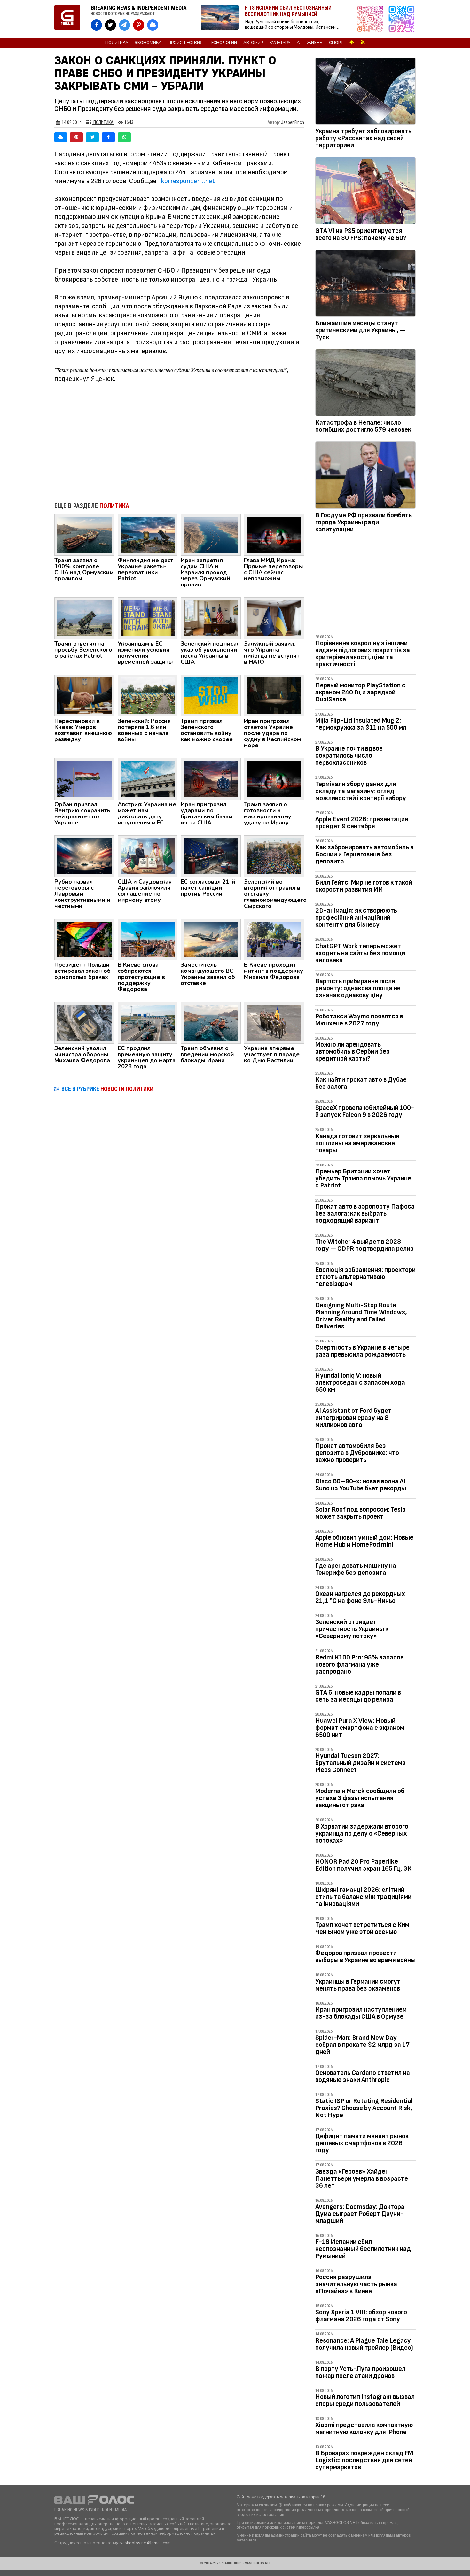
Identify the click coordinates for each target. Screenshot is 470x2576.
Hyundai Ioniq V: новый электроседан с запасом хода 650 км (360, 1383)
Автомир (253, 43)
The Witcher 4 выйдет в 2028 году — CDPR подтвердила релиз (364, 1245)
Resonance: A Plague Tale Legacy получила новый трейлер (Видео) (364, 2344)
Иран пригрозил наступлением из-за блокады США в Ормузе (361, 2013)
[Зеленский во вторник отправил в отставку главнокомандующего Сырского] (274, 856)
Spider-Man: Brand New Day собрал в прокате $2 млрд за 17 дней (362, 2045)
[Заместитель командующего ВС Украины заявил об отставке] (211, 939)
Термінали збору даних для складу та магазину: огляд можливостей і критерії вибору (361, 791)
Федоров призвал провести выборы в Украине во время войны (365, 1957)
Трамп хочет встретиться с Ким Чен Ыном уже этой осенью (362, 1928)
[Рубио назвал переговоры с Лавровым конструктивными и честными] (84, 856)
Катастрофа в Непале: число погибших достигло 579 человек (363, 426)
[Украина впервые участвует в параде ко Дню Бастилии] (274, 1023)
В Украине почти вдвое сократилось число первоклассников (349, 756)
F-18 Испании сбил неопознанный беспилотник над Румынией (363, 2249)
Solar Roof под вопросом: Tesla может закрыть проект (360, 1513)
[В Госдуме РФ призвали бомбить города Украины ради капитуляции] (365, 476)
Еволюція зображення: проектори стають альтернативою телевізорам (365, 1277)
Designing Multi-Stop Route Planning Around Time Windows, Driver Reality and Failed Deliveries (361, 1316)
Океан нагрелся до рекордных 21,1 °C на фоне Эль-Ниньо (360, 1597)
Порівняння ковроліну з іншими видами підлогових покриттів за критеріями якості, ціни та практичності (363, 654)
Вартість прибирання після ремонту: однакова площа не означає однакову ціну (358, 988)
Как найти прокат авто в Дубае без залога (361, 1083)
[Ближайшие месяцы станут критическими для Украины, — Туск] (365, 284)
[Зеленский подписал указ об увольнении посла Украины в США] (211, 618)
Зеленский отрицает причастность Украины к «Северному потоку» (352, 1629)
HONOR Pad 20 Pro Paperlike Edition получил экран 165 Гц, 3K (363, 1865)
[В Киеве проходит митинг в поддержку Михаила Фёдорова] (274, 939)
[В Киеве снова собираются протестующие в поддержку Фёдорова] (148, 939)
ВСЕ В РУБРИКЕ (107, 1089)
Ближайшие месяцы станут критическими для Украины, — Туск (360, 330)
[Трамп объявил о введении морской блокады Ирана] (211, 1023)
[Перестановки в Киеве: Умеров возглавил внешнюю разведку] (84, 695)
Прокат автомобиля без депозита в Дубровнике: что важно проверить (357, 1453)
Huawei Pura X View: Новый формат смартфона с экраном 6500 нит (360, 1728)
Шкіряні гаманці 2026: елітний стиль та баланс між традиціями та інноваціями (363, 1897)
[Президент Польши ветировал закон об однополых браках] (84, 939)
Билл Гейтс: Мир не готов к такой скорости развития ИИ (364, 886)
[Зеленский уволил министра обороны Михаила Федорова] (84, 1023)
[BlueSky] (61, 137)
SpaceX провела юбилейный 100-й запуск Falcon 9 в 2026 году (365, 1111)
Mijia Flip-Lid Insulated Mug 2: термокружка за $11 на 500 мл (361, 724)
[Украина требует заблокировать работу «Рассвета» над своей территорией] (365, 92)
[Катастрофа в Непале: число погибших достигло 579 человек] (365, 384)
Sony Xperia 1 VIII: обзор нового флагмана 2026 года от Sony (361, 2316)
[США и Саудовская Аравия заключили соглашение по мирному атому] (148, 856)
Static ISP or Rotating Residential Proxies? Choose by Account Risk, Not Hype (364, 2108)
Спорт (336, 43)
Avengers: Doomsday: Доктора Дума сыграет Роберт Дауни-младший (360, 2214)
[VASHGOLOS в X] (110, 25)
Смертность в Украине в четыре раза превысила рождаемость (362, 1351)
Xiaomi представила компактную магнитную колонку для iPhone (364, 2429)
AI (299, 43)
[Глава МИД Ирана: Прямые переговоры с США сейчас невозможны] (274, 534)
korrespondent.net (188, 181)
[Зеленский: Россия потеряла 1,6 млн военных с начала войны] (148, 695)
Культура (280, 43)
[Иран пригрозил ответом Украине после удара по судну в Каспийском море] (274, 695)
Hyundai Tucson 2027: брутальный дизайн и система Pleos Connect (360, 1763)
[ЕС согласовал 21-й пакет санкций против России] (211, 856)
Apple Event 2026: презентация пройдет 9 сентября (362, 823)
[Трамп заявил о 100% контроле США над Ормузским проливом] (84, 534)
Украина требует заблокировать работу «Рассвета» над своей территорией (363, 138)
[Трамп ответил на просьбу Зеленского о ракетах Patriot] (84, 618)
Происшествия (185, 43)
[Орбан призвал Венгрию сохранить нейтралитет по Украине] (84, 778)
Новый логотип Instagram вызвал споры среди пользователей (365, 2400)
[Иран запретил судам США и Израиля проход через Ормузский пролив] (211, 534)
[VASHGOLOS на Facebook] (96, 25)
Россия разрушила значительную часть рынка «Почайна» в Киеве (356, 2284)
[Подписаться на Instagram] (372, 19)
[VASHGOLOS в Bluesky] (153, 25)
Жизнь (315, 43)
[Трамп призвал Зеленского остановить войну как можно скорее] (211, 695)
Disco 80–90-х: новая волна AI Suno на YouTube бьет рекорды (361, 1485)
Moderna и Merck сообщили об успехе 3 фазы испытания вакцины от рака (360, 1798)
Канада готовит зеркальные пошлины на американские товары (357, 1143)
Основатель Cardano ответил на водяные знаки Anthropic (363, 2076)
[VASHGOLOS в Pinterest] (139, 25)
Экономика (148, 43)
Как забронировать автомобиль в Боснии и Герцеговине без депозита (364, 854)
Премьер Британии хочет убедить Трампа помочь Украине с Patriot (363, 1178)
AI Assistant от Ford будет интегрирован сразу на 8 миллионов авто (353, 1418)
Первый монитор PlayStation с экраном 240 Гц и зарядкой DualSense (360, 692)
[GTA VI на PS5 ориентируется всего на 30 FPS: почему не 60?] (365, 192)
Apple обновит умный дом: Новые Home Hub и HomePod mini (364, 1541)
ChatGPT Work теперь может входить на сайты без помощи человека (360, 953)
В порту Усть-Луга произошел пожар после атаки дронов (360, 2372)
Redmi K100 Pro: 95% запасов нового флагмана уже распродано (359, 1664)
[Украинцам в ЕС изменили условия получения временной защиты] (148, 618)
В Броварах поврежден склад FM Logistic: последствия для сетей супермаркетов (364, 2460)
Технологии (223, 43)
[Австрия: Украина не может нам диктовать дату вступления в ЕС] (148, 778)
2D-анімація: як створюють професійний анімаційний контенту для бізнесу (356, 918)
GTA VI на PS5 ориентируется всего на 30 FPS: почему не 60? (361, 234)
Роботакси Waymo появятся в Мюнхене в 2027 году (359, 1020)
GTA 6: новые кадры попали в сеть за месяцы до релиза (358, 1696)
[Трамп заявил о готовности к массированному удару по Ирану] (274, 778)
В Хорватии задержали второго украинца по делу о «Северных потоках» (362, 1833)
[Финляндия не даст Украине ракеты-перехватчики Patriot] (148, 534)
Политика (117, 43)
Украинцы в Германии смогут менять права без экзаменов (358, 1985)
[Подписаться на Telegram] (402, 19)
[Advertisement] (179, 441)
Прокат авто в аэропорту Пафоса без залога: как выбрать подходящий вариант (365, 1214)
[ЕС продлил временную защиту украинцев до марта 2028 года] (148, 1023)
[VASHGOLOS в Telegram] (125, 25)
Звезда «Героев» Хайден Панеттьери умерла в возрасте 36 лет (362, 2179)
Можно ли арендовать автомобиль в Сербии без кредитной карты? (352, 1052)
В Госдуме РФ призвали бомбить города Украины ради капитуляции (364, 522)
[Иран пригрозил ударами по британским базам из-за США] (211, 778)
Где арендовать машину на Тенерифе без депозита (356, 1569)
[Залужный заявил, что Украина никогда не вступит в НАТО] (274, 618)
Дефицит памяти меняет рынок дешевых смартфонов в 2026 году (362, 2143)
